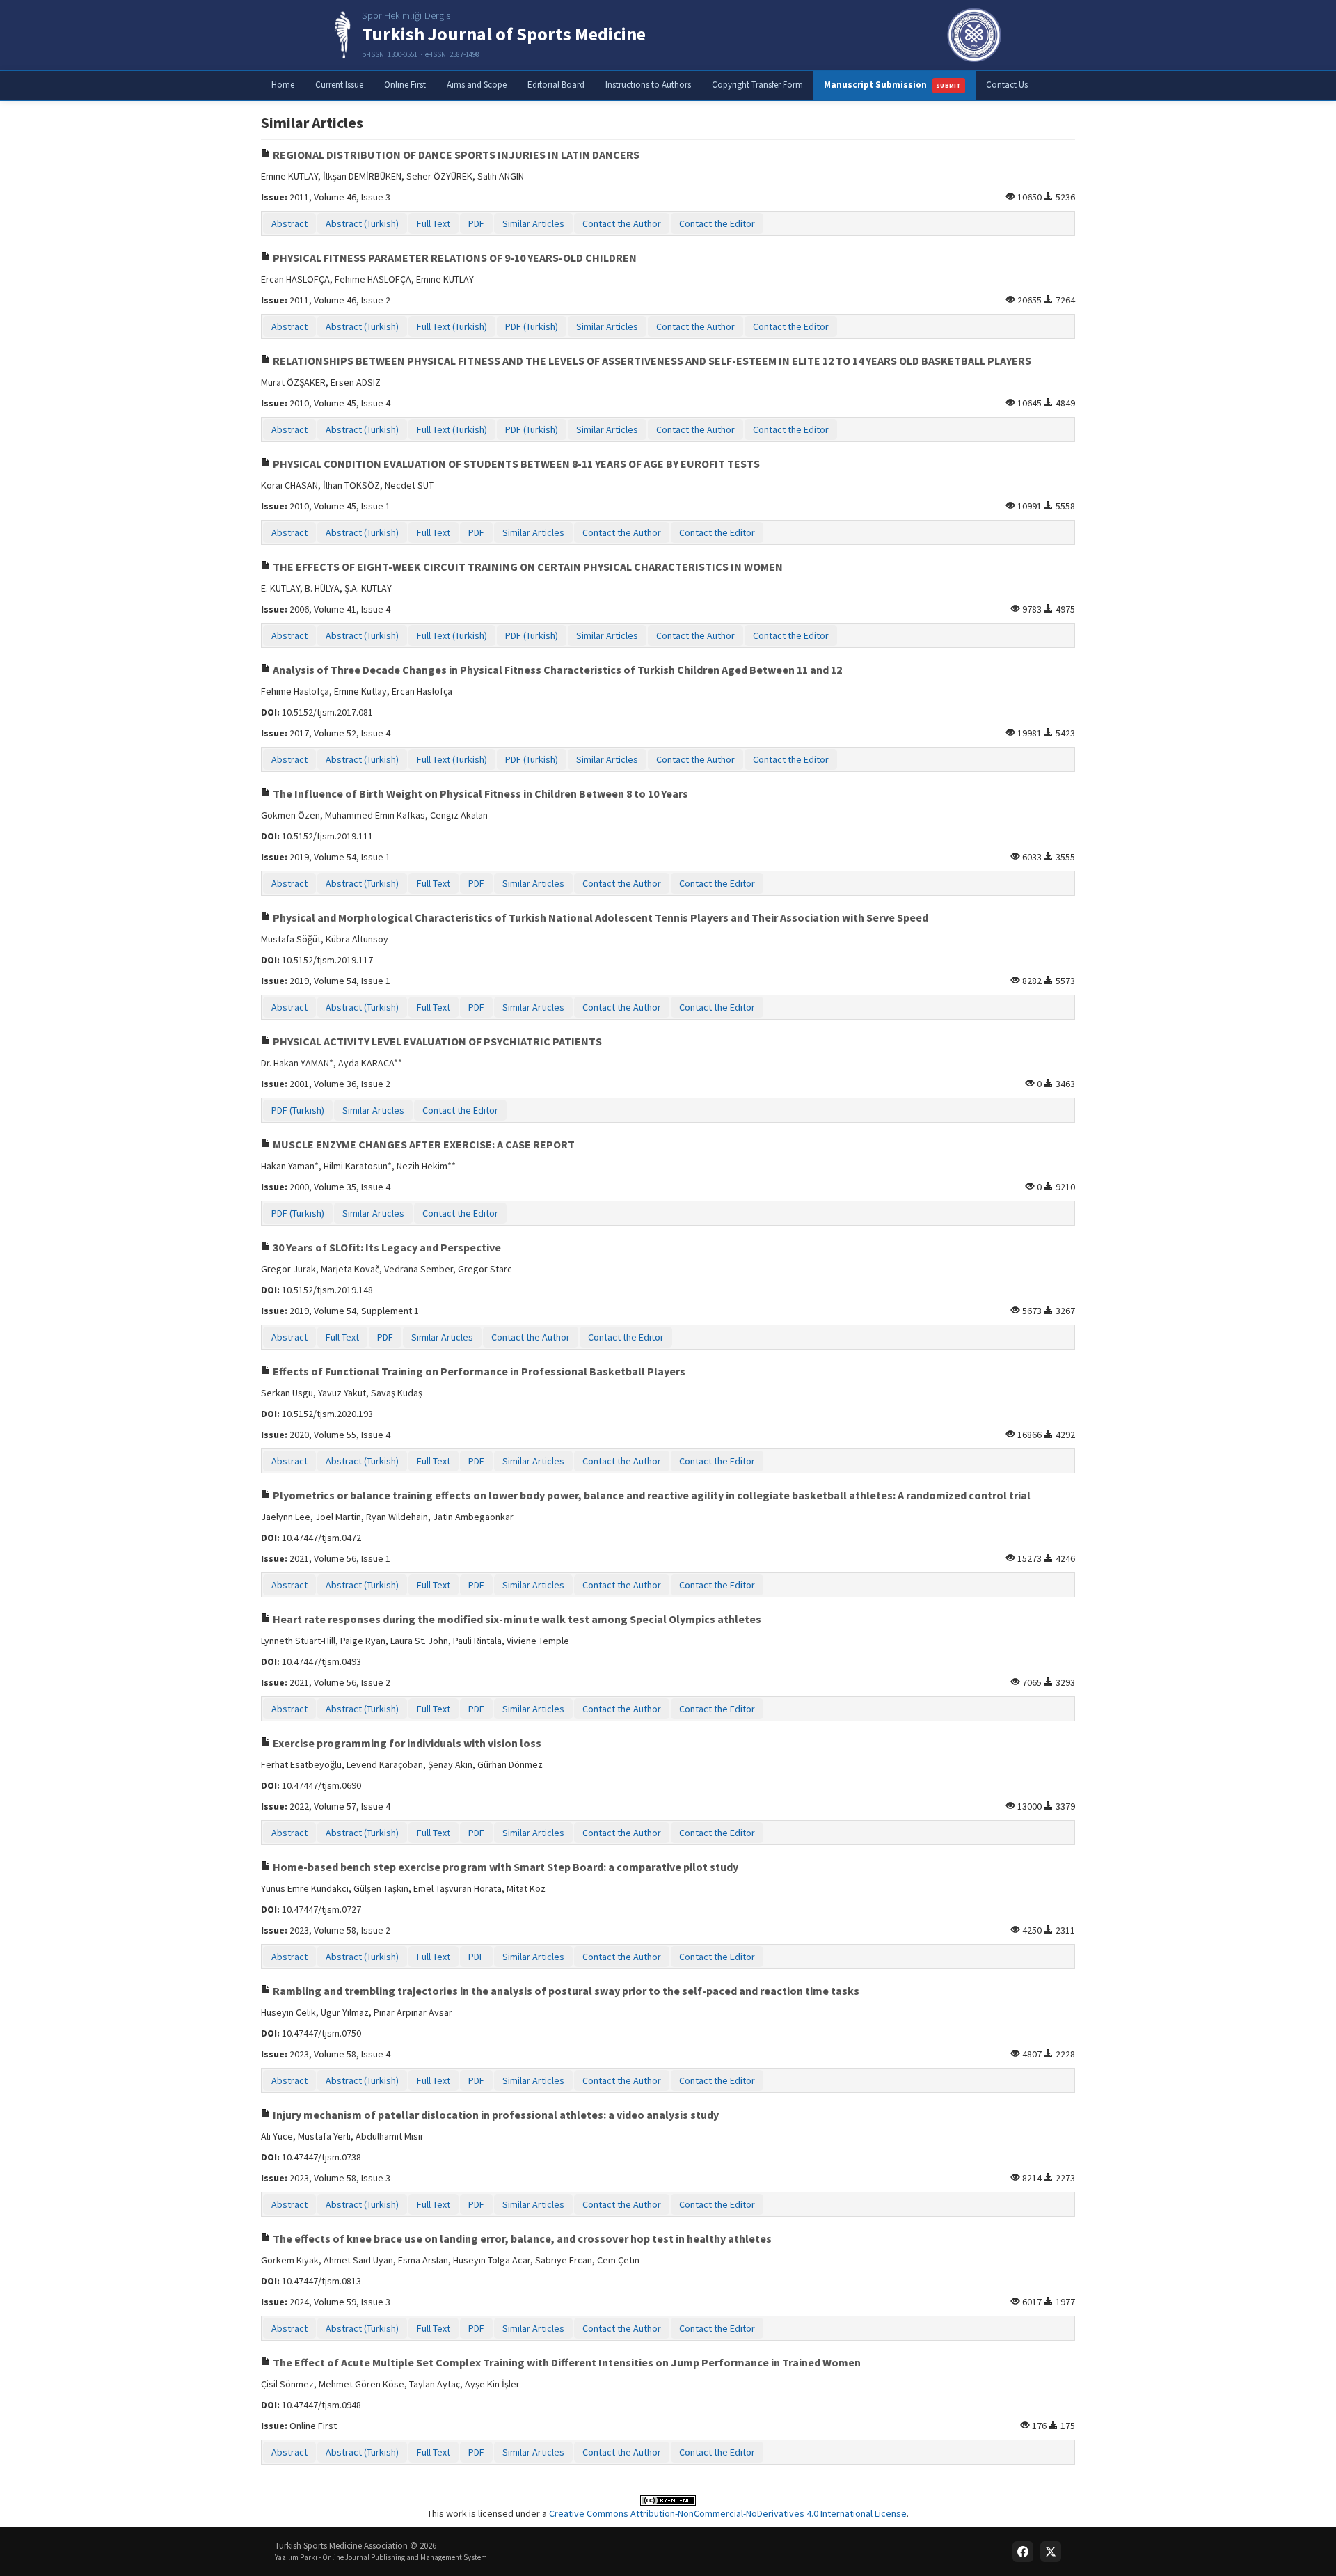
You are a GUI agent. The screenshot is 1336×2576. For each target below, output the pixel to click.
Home (283, 85)
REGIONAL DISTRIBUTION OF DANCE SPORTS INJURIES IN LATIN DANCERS (455, 155)
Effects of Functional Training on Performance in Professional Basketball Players (478, 1371)
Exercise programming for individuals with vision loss (406, 1743)
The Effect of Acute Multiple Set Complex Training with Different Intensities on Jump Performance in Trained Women (566, 2362)
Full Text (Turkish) (452, 326)
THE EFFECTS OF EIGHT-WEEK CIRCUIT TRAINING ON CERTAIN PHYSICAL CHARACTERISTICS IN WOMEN (527, 567)
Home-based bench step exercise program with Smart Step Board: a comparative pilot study (504, 1867)
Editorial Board (556, 85)
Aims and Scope (477, 85)
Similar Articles (533, 223)
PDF (476, 223)
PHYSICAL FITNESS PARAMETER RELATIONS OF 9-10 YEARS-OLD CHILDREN (454, 258)
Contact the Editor (717, 223)
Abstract (289, 223)
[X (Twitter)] (1051, 2552)
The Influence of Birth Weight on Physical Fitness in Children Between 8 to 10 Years (479, 793)
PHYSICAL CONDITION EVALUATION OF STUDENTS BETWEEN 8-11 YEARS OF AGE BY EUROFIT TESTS (515, 464)
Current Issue (339, 85)
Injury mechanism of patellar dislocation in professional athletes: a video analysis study (495, 2115)
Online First (405, 85)
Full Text (434, 223)
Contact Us (1007, 85)
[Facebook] (1023, 2552)
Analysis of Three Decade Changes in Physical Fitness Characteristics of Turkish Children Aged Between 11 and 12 (556, 670)
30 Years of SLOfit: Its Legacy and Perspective (386, 1247)
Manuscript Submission (893, 85)
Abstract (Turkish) (362, 223)
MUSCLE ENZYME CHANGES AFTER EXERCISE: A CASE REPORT (423, 1144)
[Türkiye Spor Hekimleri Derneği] (974, 35)
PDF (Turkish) (532, 326)
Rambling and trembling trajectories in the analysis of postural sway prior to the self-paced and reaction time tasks (565, 1991)
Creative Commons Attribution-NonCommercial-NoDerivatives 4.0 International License (728, 2513)
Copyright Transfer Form (757, 85)
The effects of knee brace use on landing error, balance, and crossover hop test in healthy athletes (521, 2238)
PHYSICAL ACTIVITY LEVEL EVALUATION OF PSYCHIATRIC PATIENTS (436, 1041)
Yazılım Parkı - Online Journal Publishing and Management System (381, 2557)
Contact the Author (622, 223)
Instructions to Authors (648, 85)
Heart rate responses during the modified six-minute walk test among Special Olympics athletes (516, 1619)
